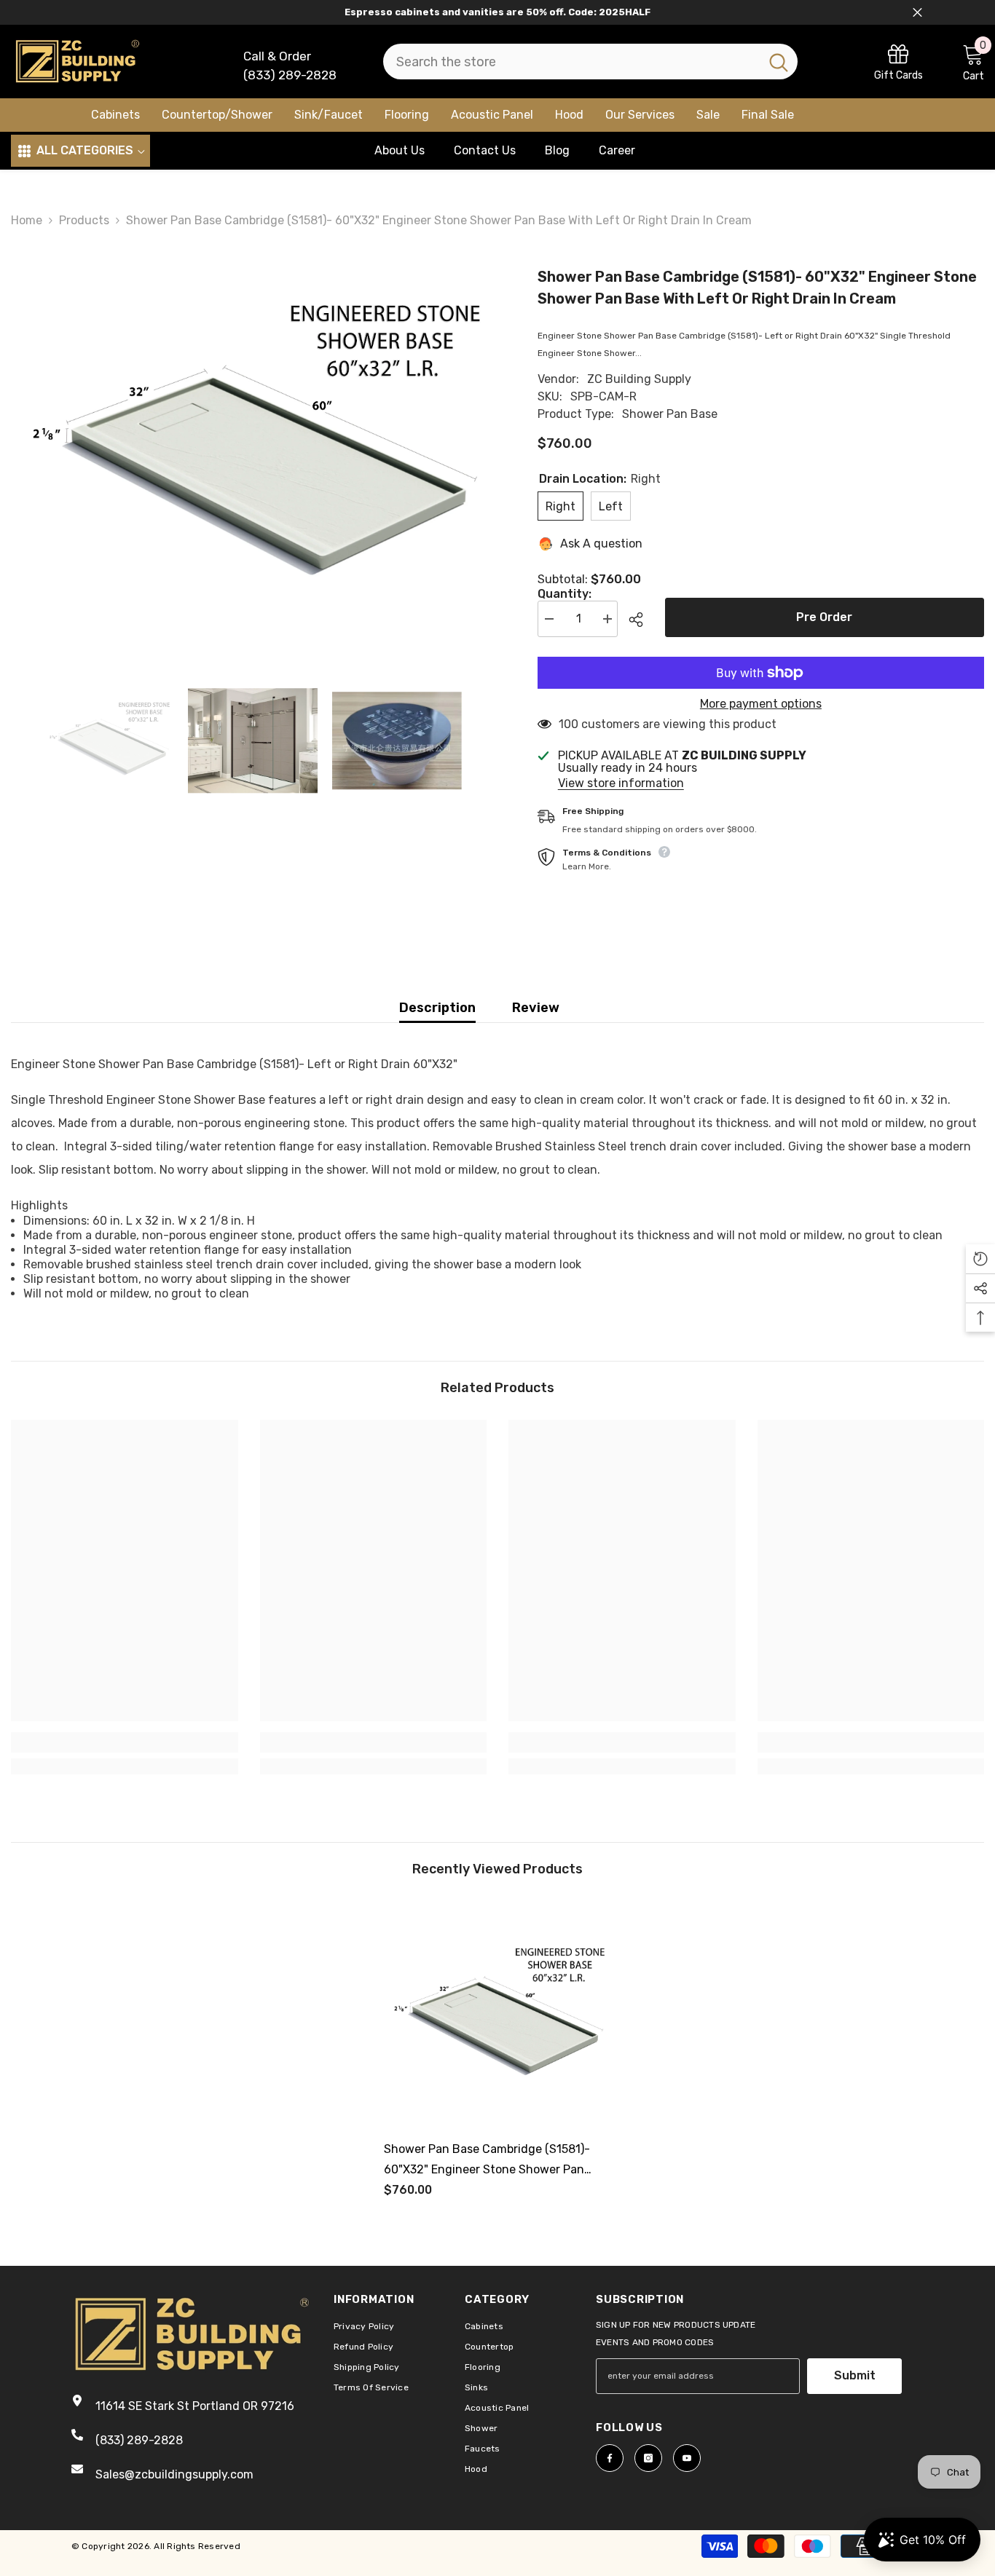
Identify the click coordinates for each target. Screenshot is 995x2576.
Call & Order (277, 56)
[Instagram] (648, 2458)
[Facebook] (610, 2458)
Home (27, 220)
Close (917, 13)
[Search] (590, 62)
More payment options (761, 704)
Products (84, 220)
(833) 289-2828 (290, 75)
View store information (621, 783)
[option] (252, 448)
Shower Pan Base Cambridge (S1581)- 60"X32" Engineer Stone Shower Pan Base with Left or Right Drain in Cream (491, 2161)
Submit (855, 2375)
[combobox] (571, 62)
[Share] (641, 620)
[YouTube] (687, 2458)
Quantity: (565, 594)
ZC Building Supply (639, 379)
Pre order (824, 617)
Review (536, 1008)
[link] (898, 62)
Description (437, 1008)
